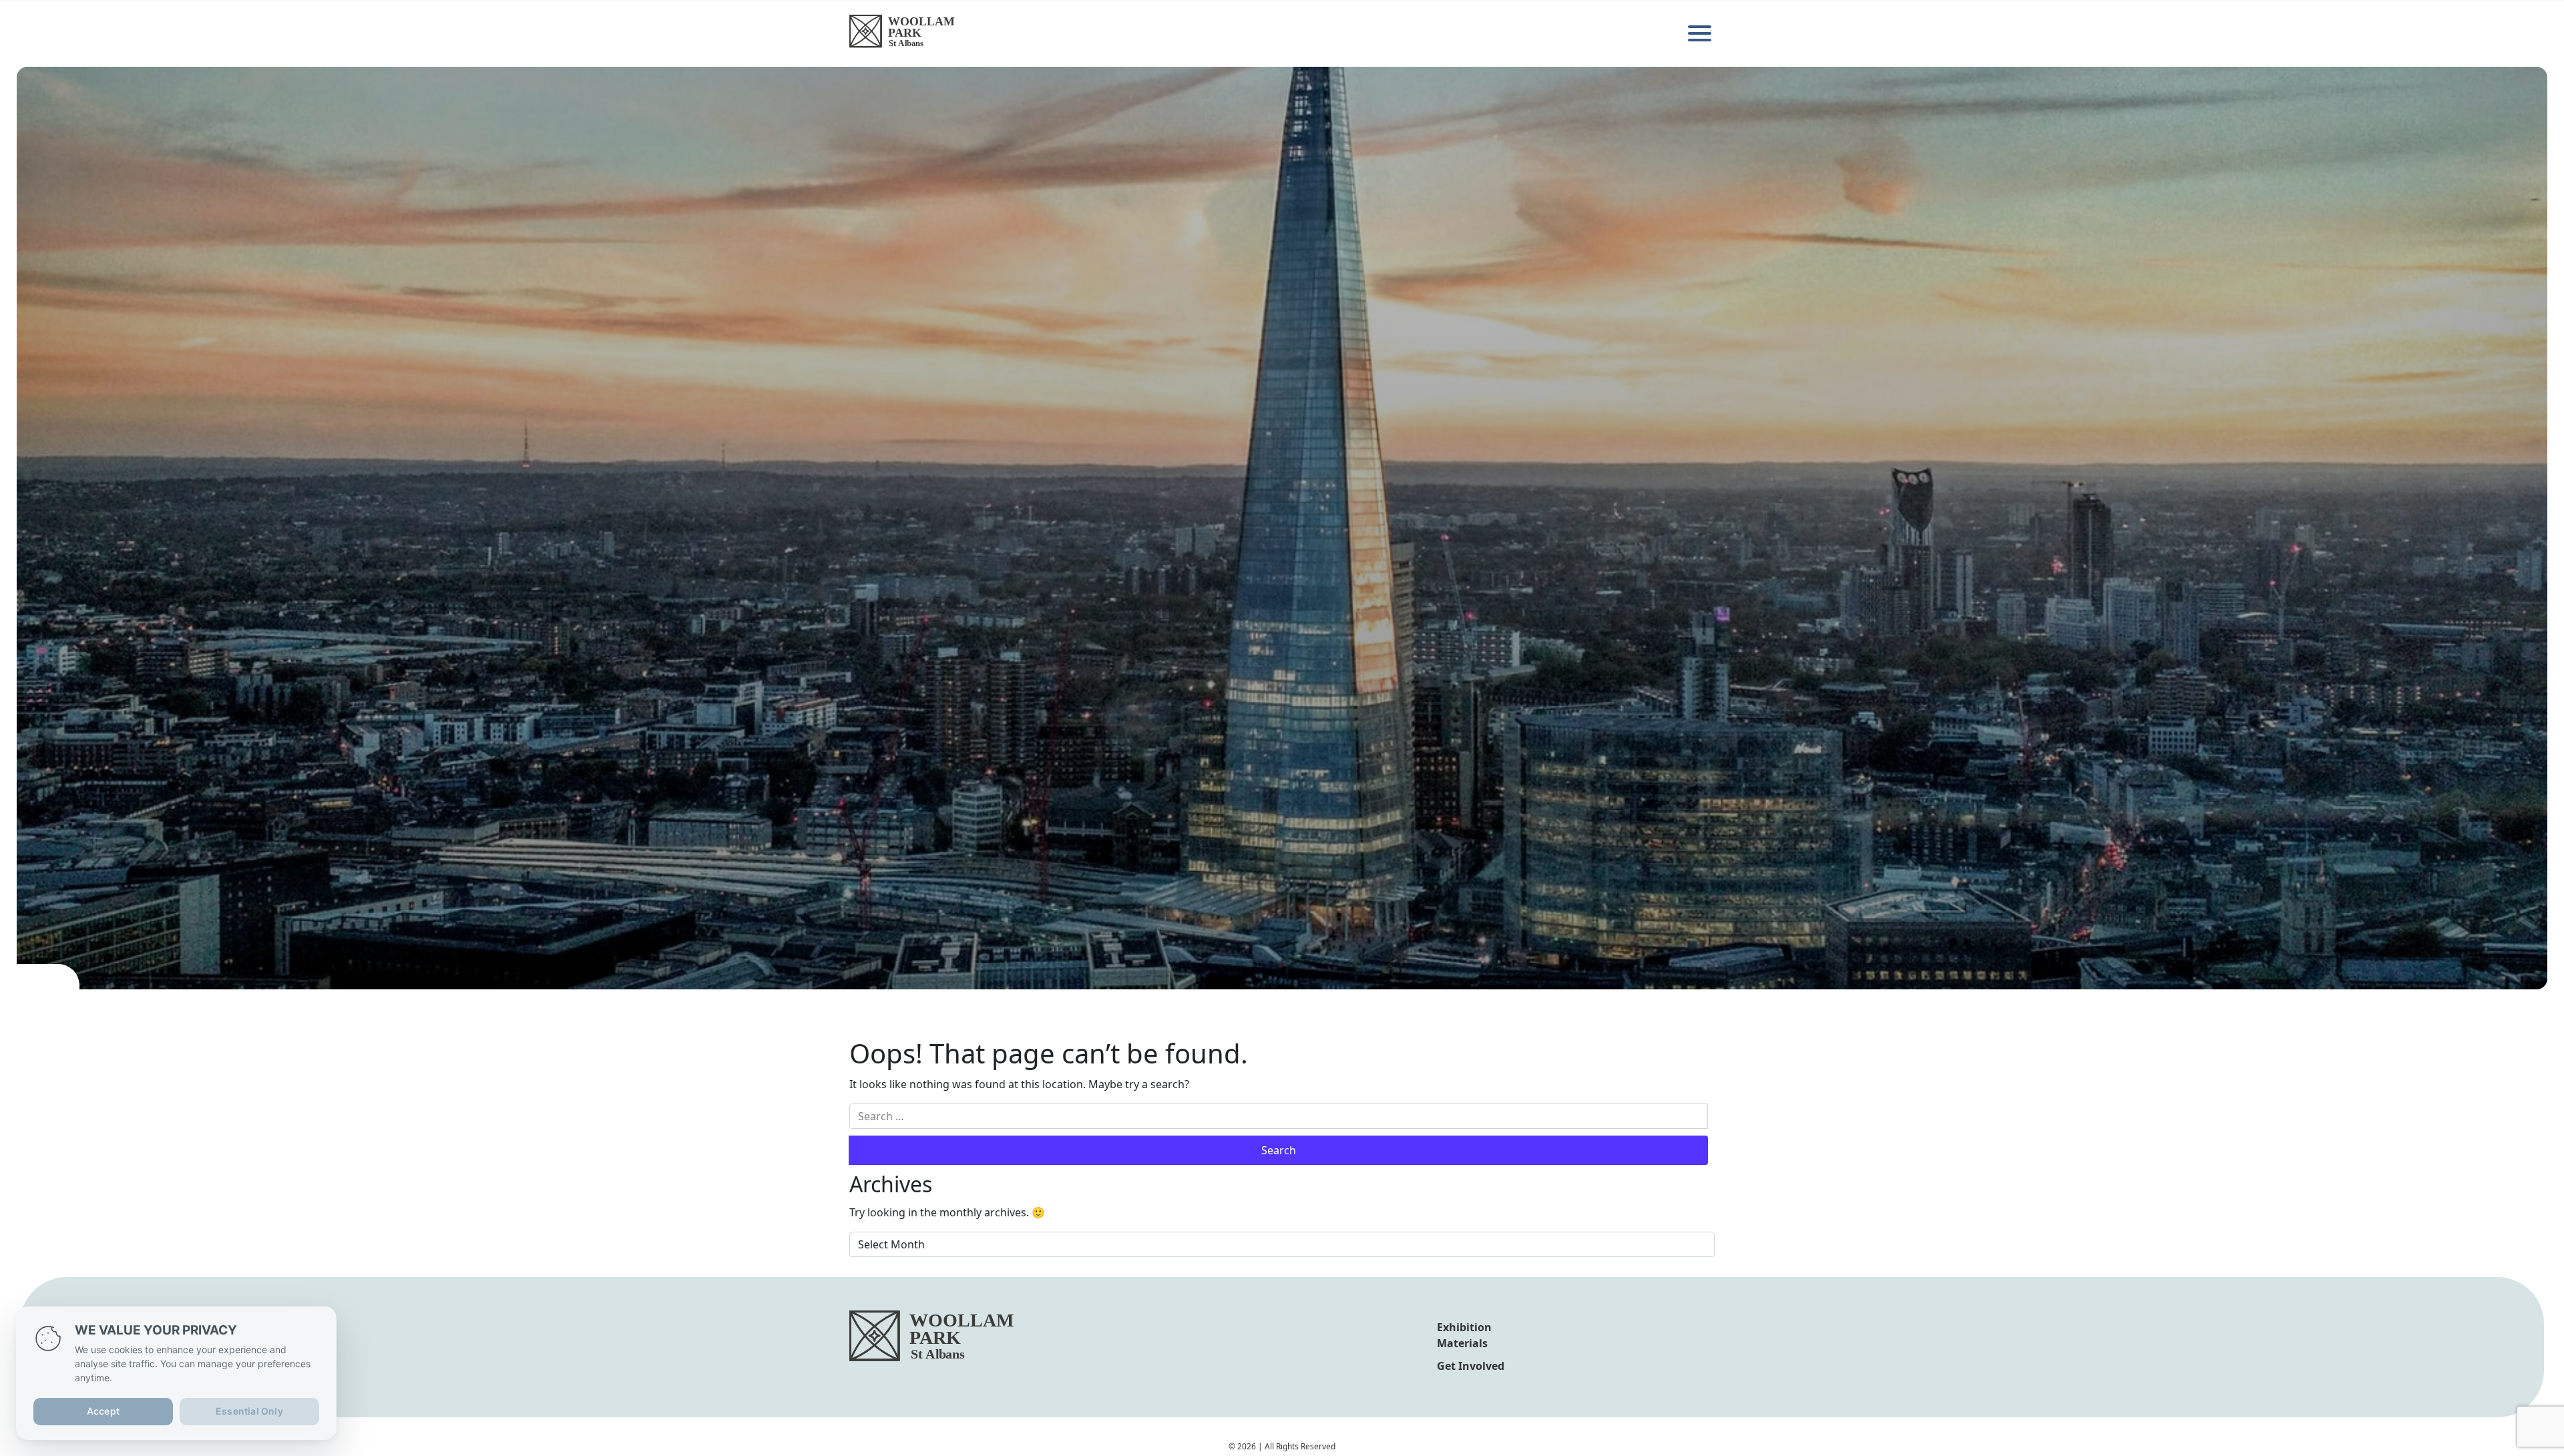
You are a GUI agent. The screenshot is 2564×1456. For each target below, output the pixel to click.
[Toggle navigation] (1701, 33)
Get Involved (1471, 1366)
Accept (103, 1411)
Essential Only (249, 1411)
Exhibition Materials (1464, 1335)
